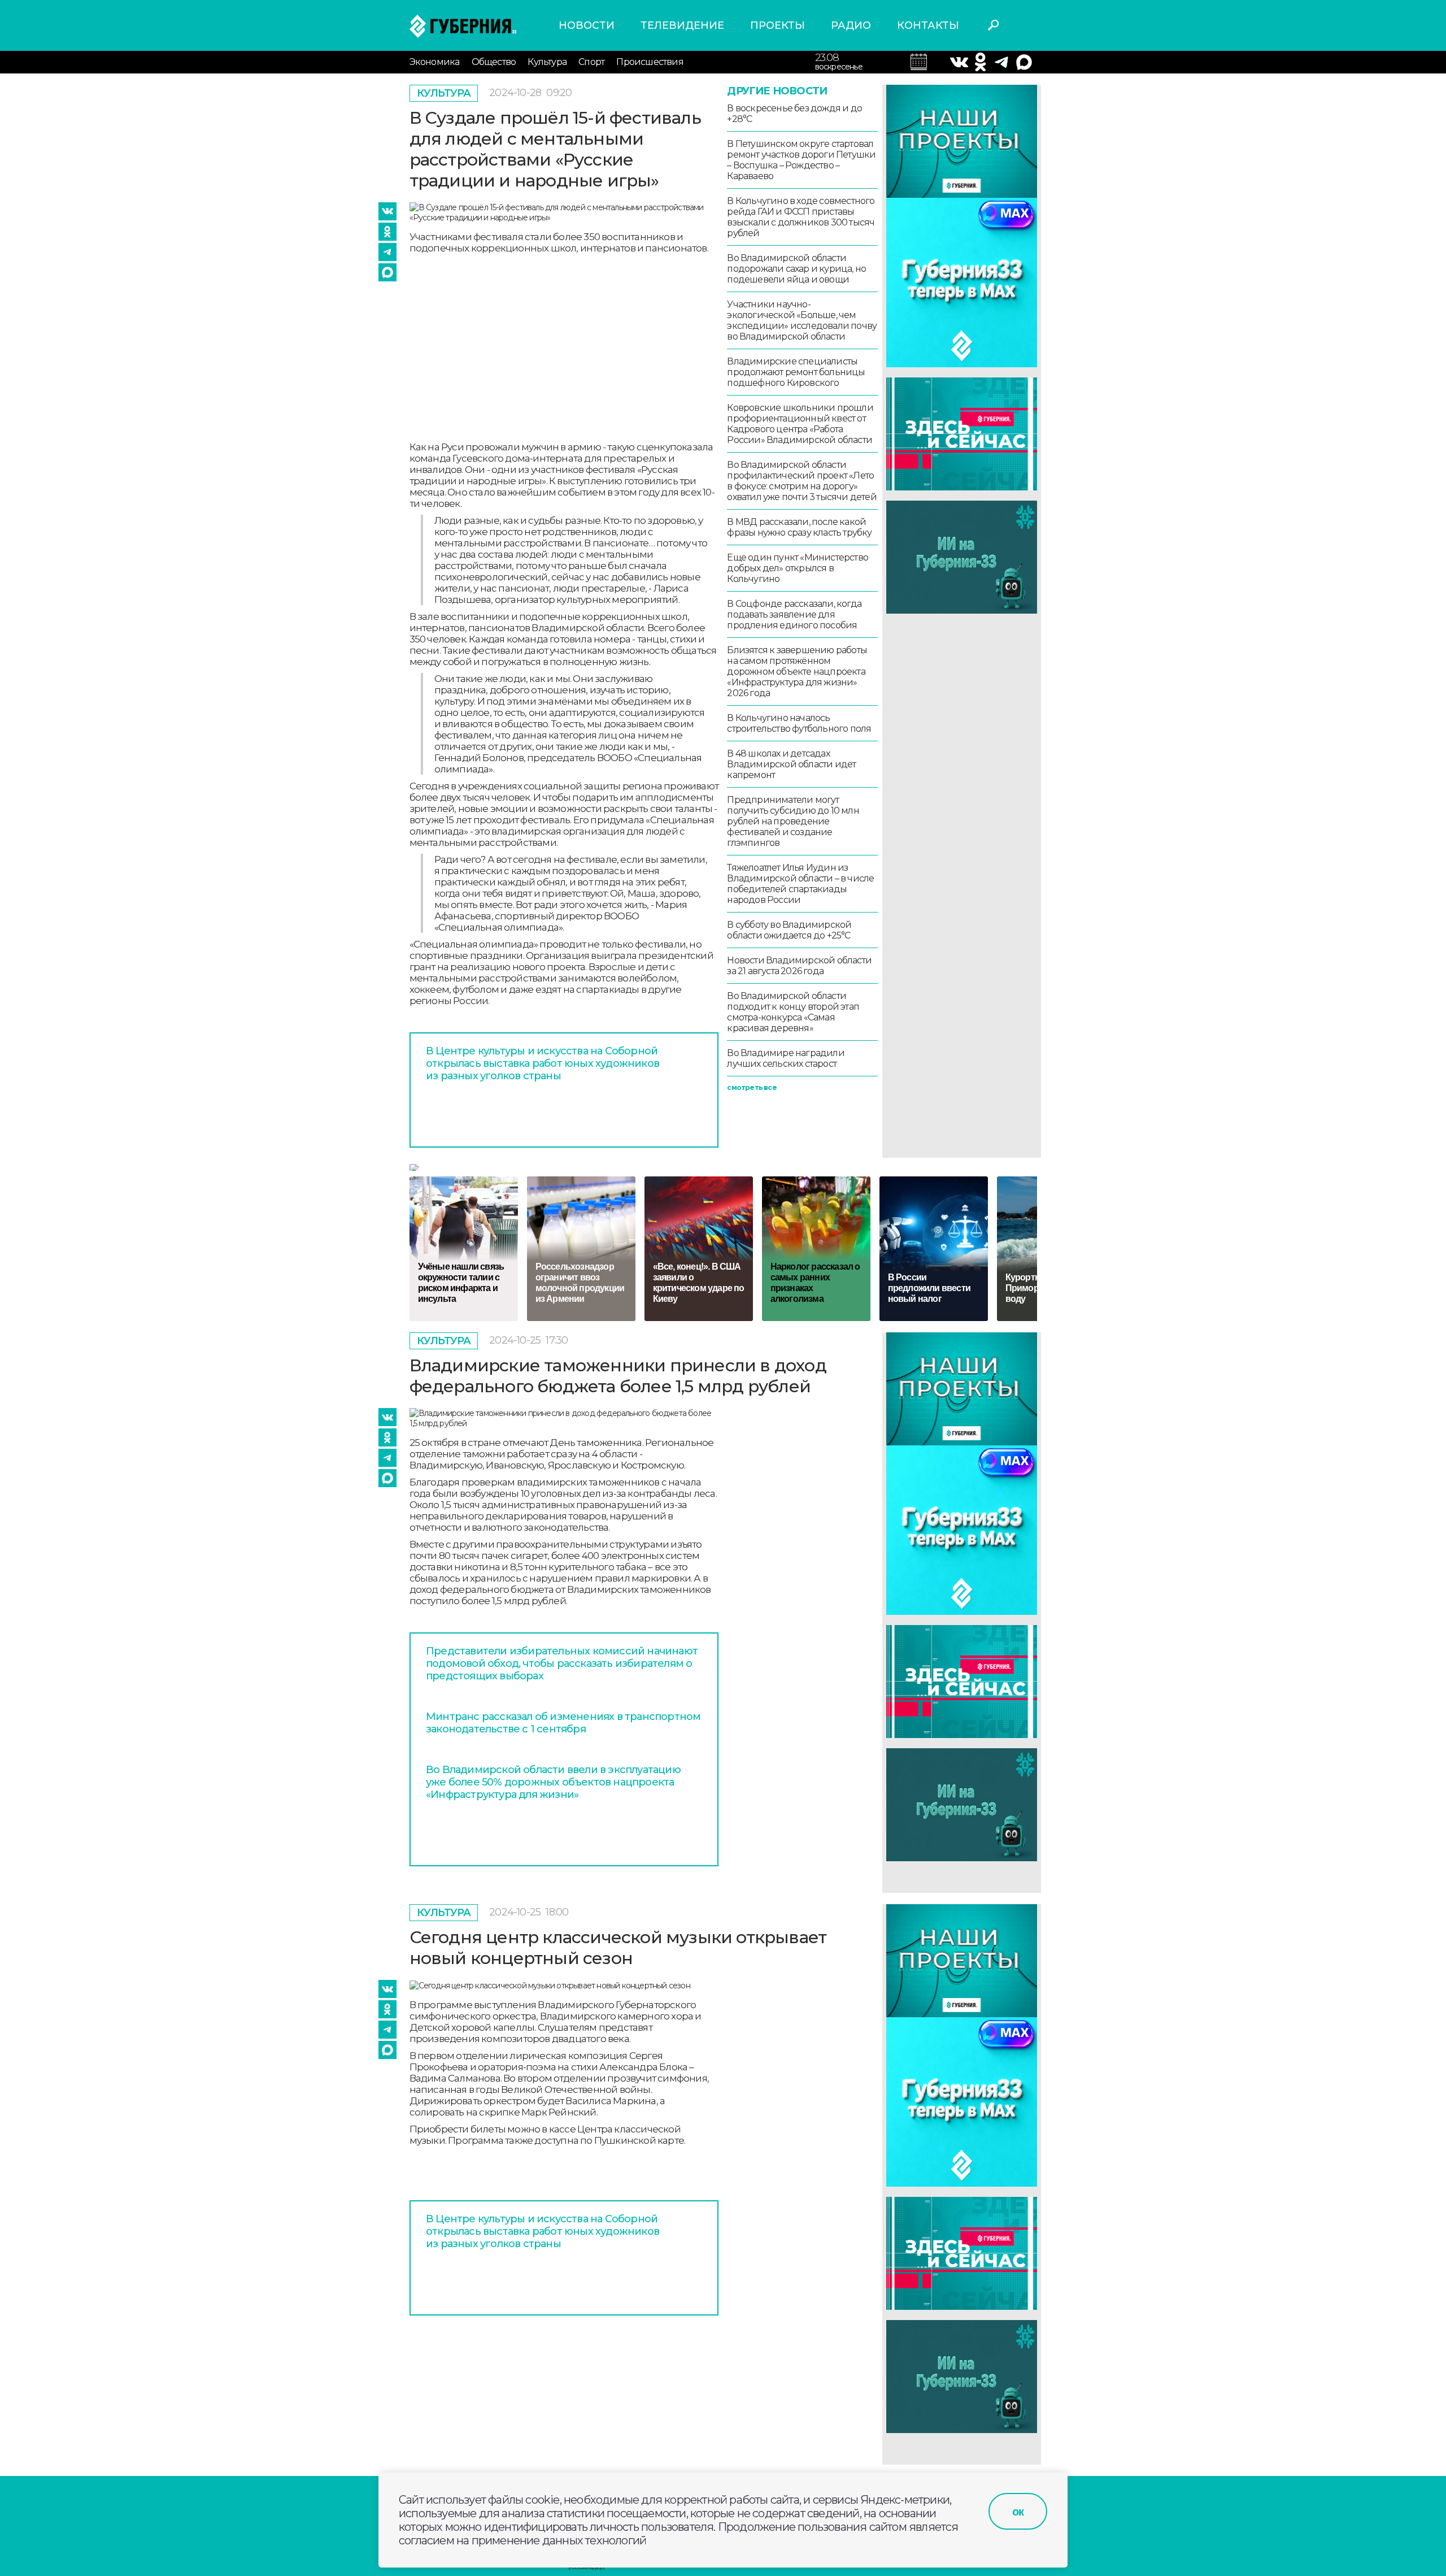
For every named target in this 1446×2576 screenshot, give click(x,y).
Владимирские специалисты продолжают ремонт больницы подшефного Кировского (796, 372)
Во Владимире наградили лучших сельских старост (785, 1058)
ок (1018, 2512)
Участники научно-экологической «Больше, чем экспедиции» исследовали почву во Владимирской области (802, 320)
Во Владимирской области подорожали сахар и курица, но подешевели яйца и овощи (796, 269)
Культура (547, 62)
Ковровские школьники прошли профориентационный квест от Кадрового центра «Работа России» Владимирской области (800, 424)
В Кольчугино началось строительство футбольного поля (799, 723)
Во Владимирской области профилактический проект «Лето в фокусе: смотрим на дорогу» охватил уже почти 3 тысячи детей (802, 481)
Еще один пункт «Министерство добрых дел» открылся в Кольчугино (798, 568)
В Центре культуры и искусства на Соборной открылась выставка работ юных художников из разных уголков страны (543, 1063)
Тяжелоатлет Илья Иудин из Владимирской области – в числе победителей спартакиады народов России (800, 884)
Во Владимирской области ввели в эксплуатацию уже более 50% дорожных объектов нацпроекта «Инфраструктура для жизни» (553, 1782)
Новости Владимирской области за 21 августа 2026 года (799, 966)
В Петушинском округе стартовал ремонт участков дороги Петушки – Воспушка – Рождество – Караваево (801, 160)
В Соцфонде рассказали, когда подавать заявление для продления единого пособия (794, 614)
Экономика (435, 62)
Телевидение (682, 25)
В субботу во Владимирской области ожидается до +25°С (789, 930)
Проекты (778, 25)
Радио (851, 25)
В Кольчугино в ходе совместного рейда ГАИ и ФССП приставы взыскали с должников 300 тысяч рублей (801, 217)
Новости (587, 25)
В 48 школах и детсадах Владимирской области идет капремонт (791, 764)
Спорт (591, 62)
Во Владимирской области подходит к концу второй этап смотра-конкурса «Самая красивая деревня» (793, 1012)
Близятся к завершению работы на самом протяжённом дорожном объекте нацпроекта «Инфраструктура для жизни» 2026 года (797, 672)
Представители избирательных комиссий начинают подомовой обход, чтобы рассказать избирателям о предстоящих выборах (562, 1663)
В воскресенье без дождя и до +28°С (794, 114)
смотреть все (752, 1087)
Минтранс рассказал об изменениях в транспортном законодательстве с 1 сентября (563, 1723)
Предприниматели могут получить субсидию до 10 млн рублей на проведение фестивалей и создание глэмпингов (793, 821)
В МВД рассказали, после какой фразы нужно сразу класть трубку (799, 527)
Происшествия (650, 62)
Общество (494, 62)
